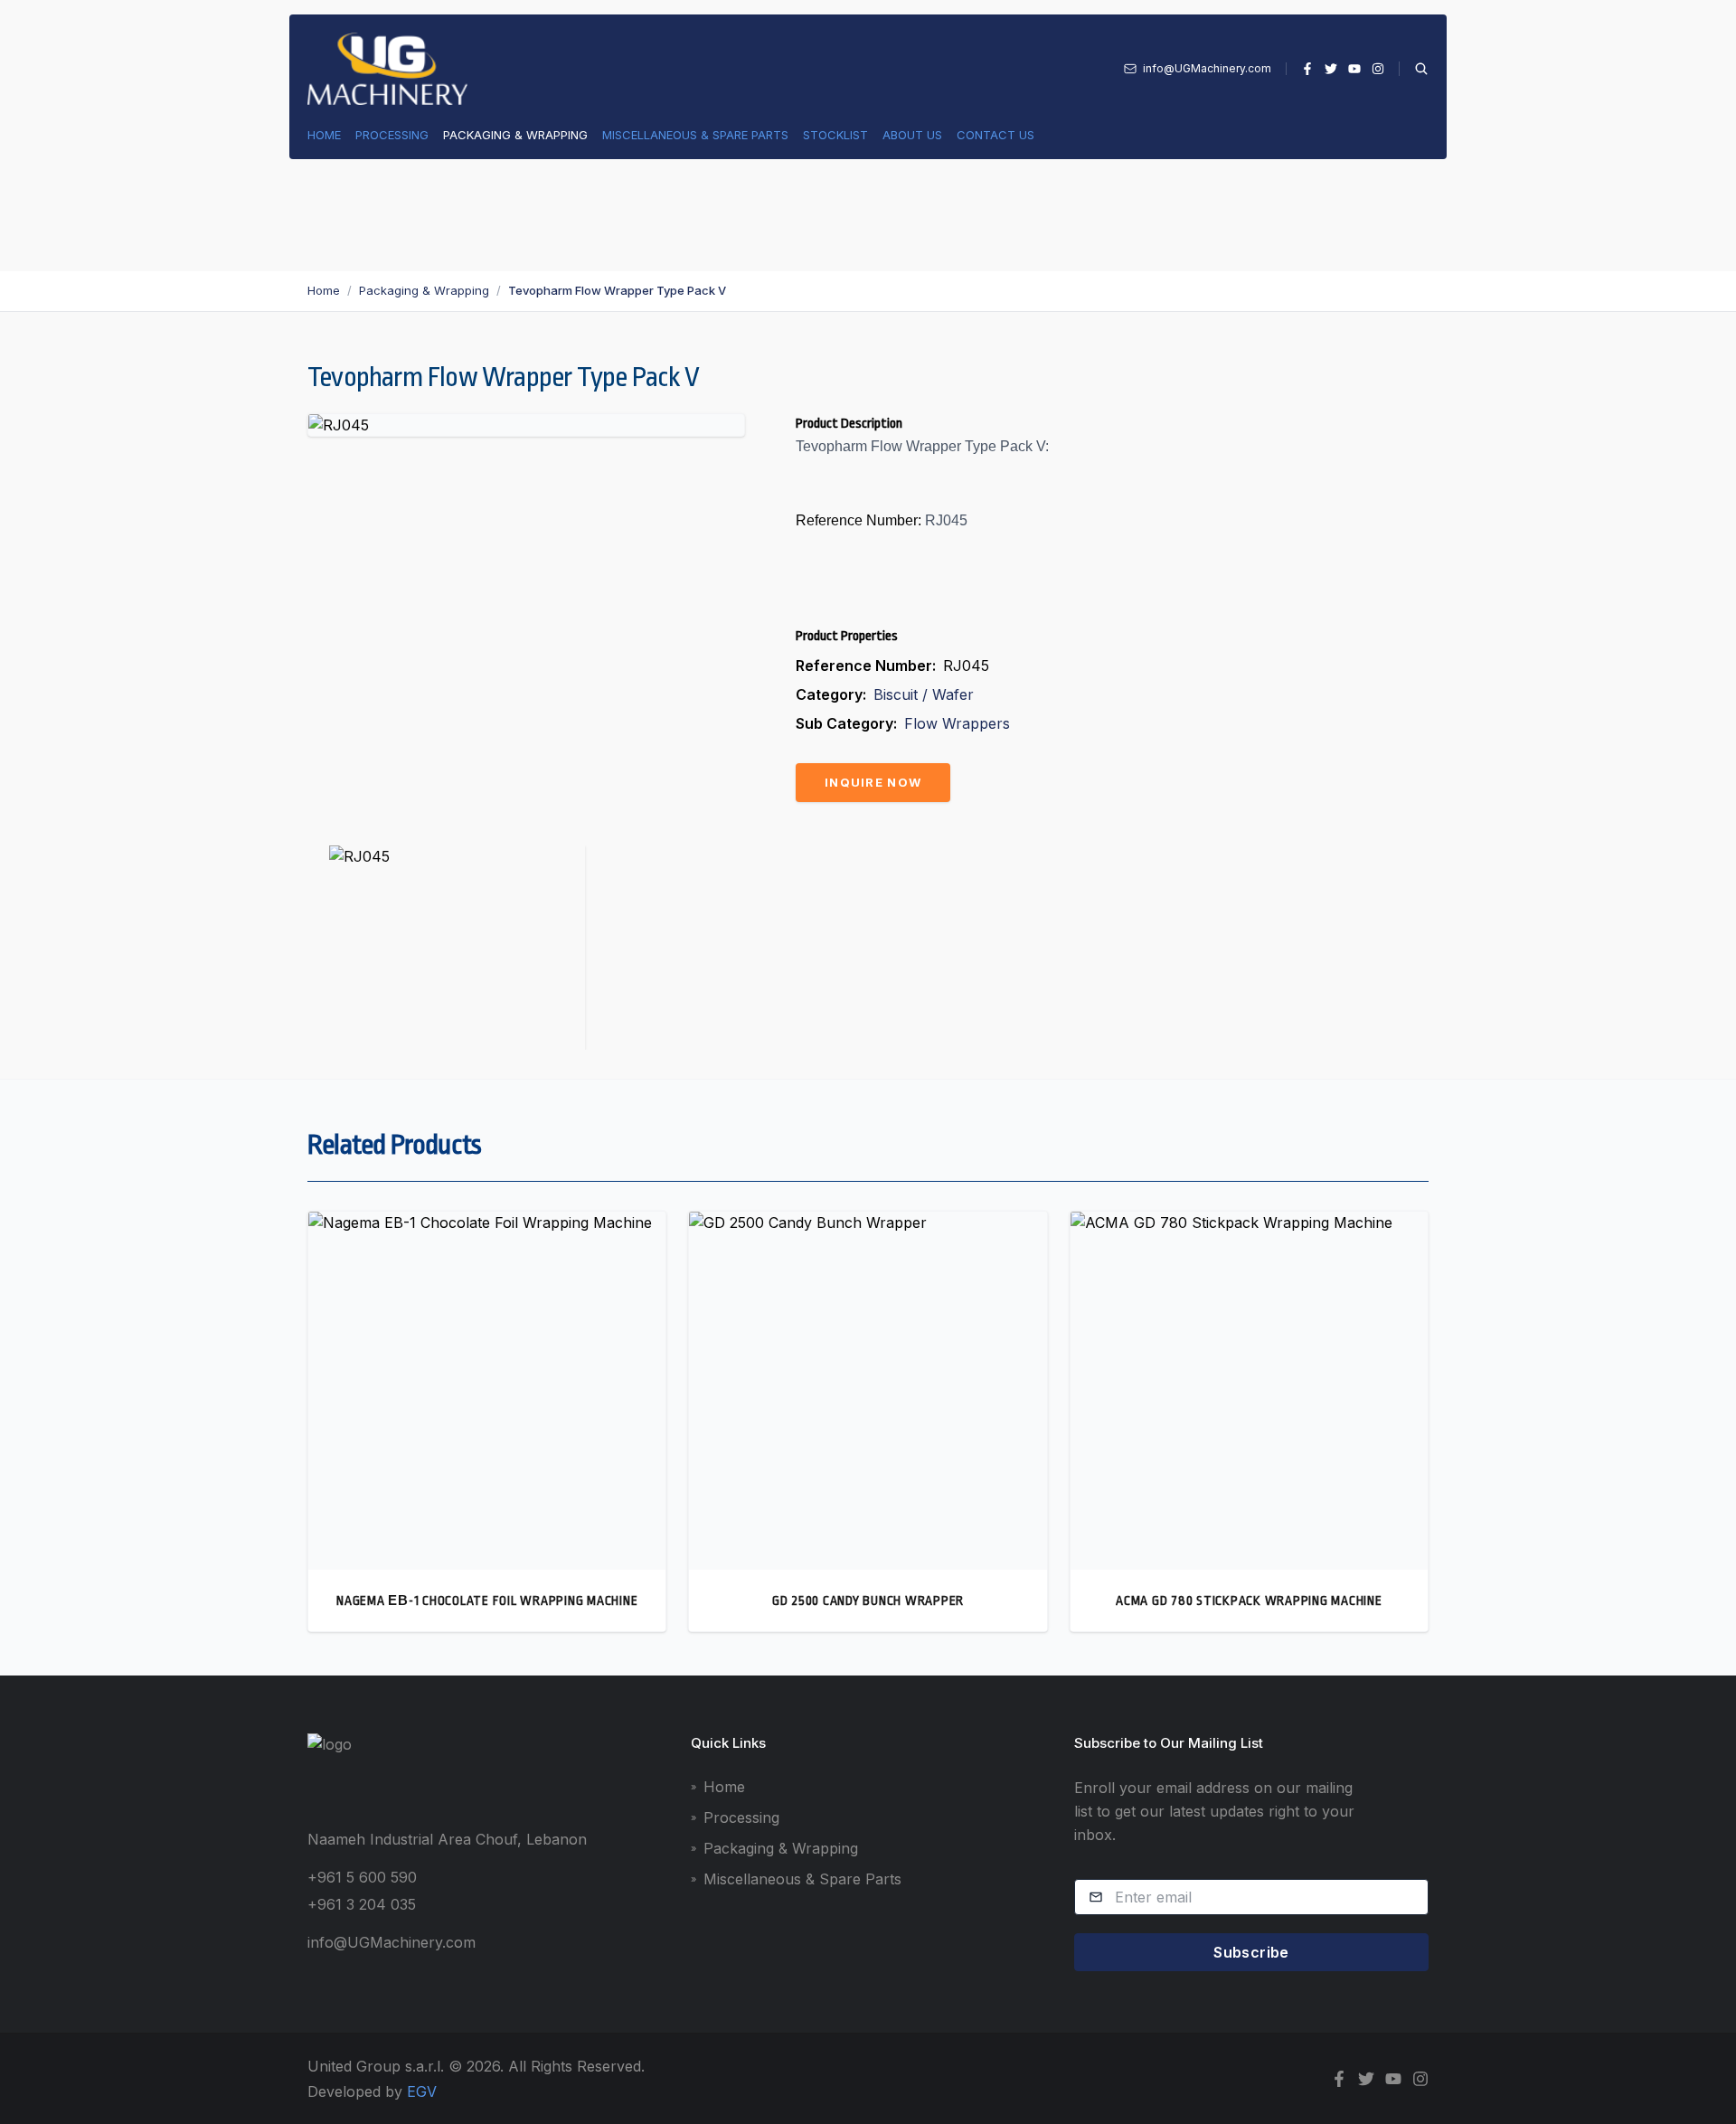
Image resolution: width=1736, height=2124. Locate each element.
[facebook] (1307, 69)
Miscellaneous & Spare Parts (695, 135)
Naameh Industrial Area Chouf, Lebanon (447, 1839)
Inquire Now (873, 782)
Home (324, 135)
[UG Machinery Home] (387, 69)
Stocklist (835, 135)
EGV (422, 2091)
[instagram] (1378, 69)
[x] (1331, 69)
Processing (392, 135)
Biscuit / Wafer (924, 694)
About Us (912, 135)
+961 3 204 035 (362, 1904)
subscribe (1251, 1952)
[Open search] (1414, 69)
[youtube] (1354, 69)
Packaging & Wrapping (515, 135)
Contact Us (995, 135)
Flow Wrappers (957, 723)
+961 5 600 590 (362, 1877)
